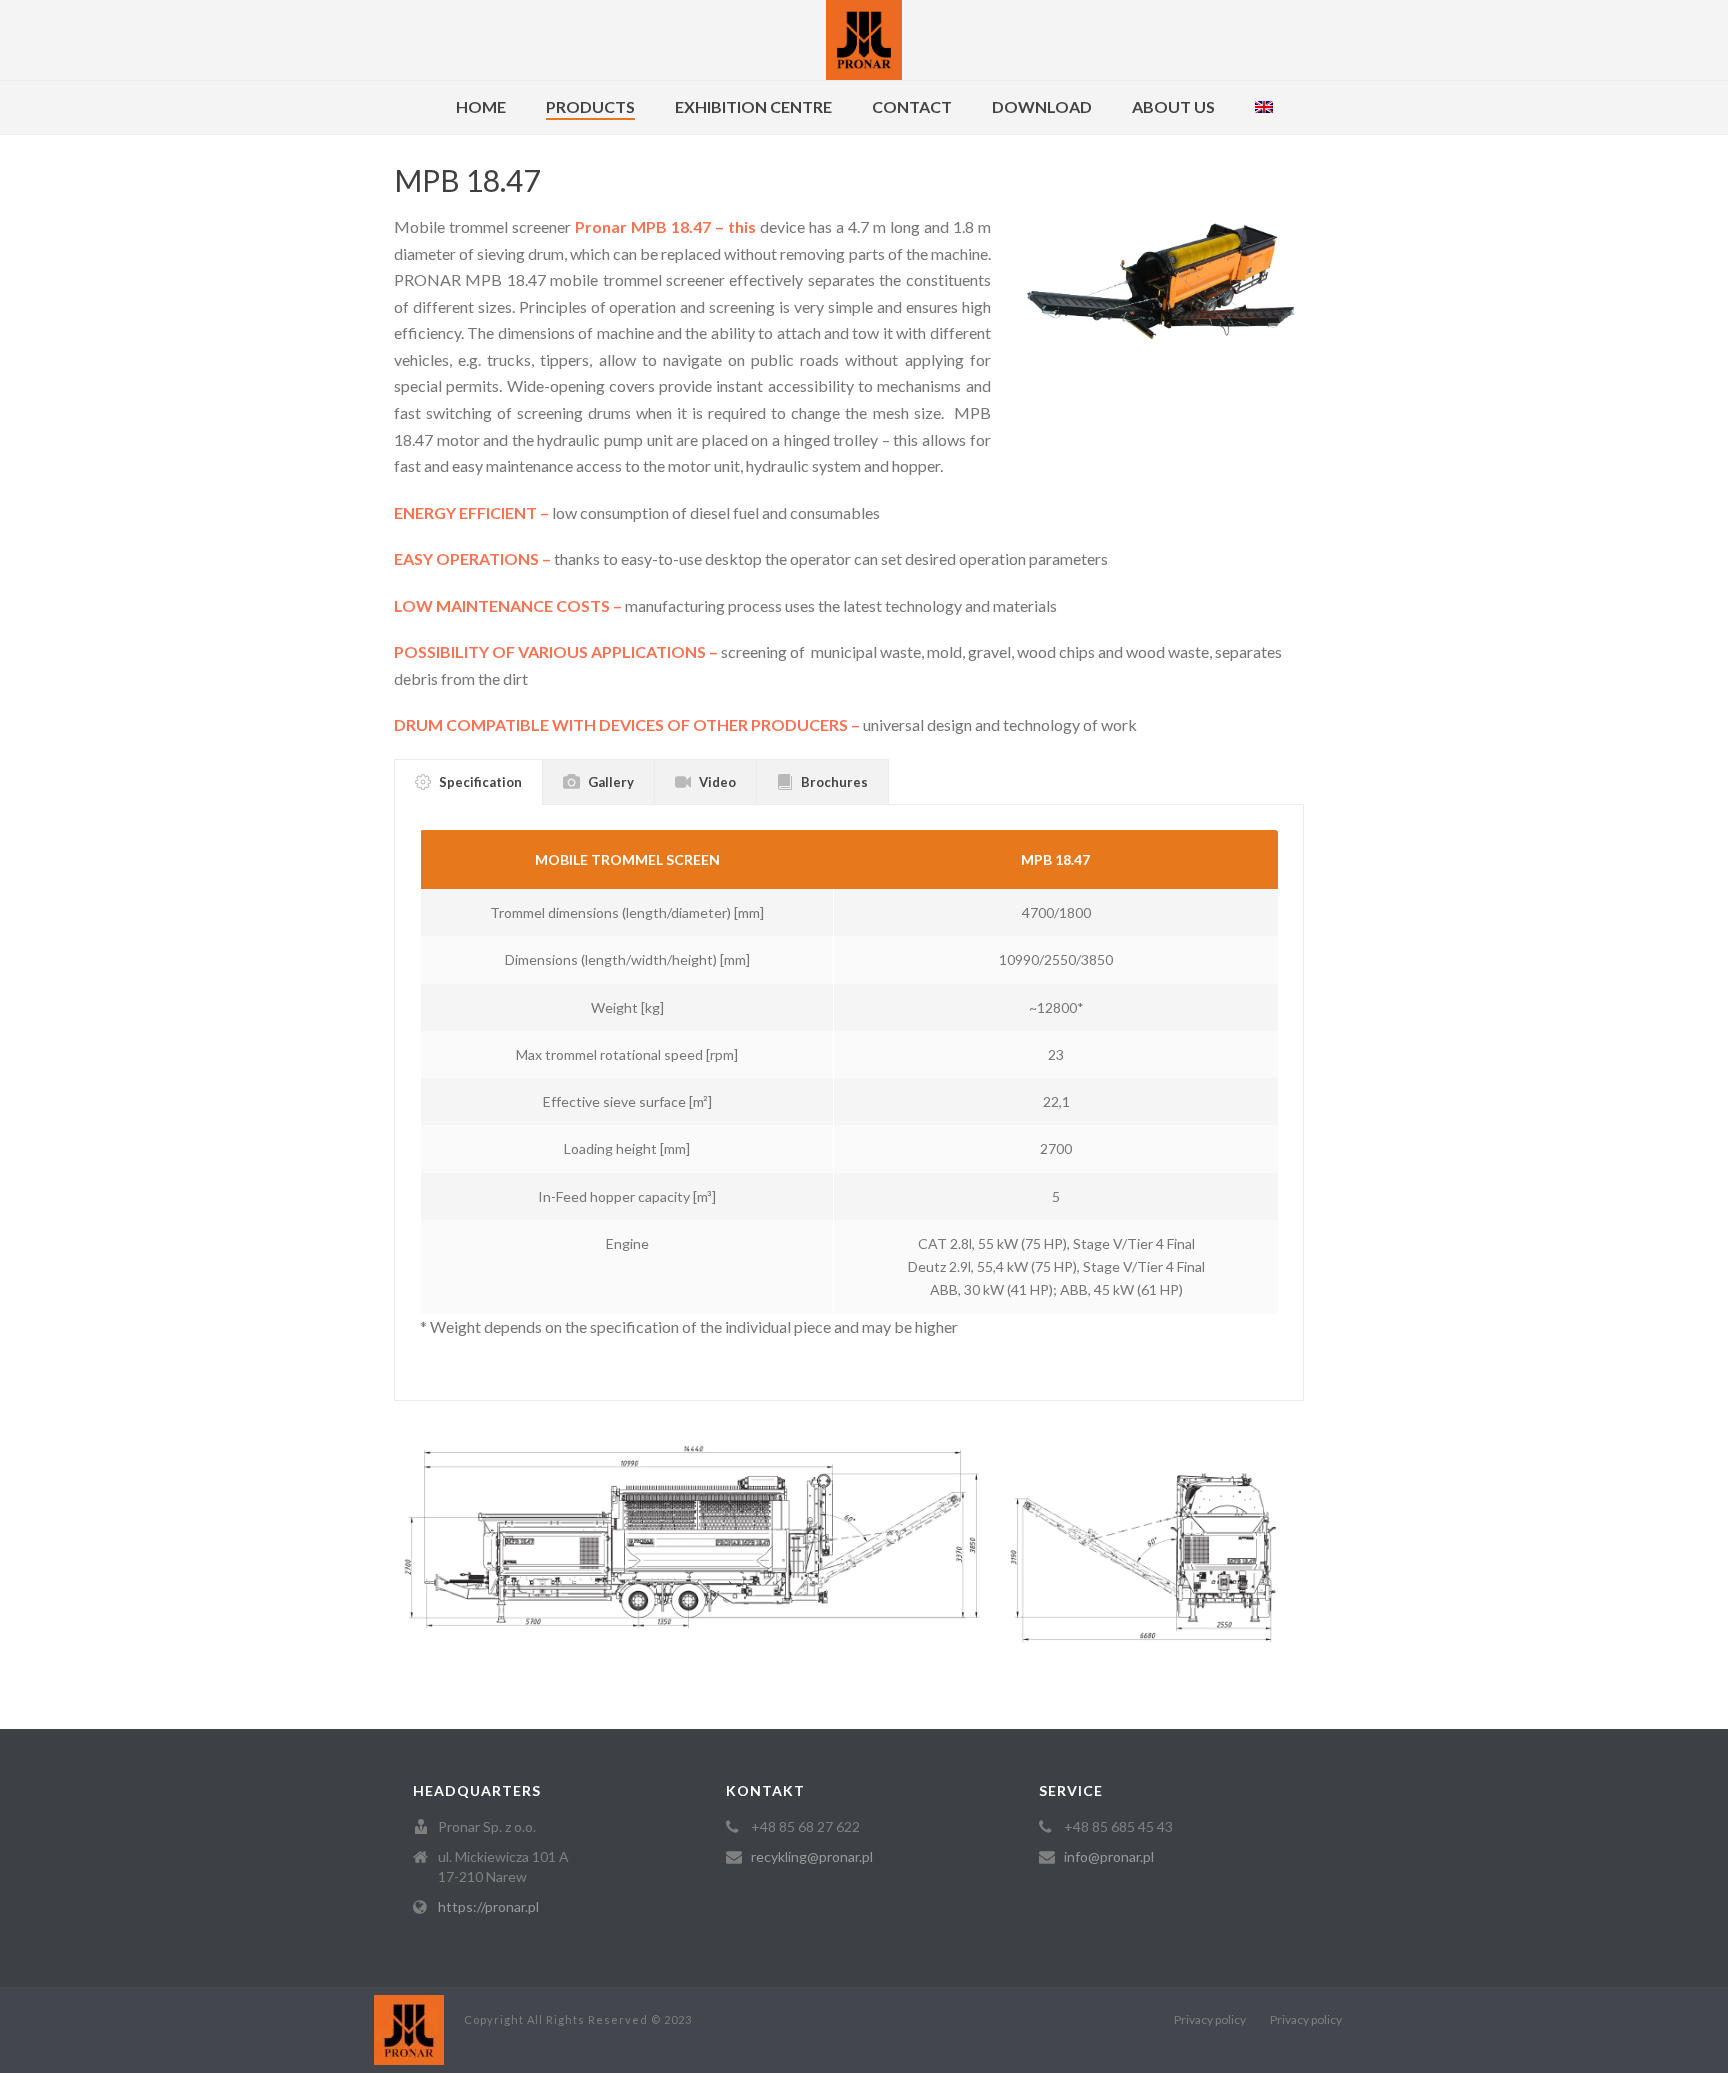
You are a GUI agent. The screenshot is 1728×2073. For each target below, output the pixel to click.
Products (590, 106)
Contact (912, 106)
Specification (480, 782)
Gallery (611, 782)
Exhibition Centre (753, 106)
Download (1042, 106)
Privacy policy (1210, 2019)
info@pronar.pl (1109, 1856)
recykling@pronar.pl (812, 1856)
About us (1173, 106)
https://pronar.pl (488, 1906)
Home (481, 106)
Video (717, 782)
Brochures (834, 782)
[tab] (468, 782)
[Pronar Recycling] (863, 40)
